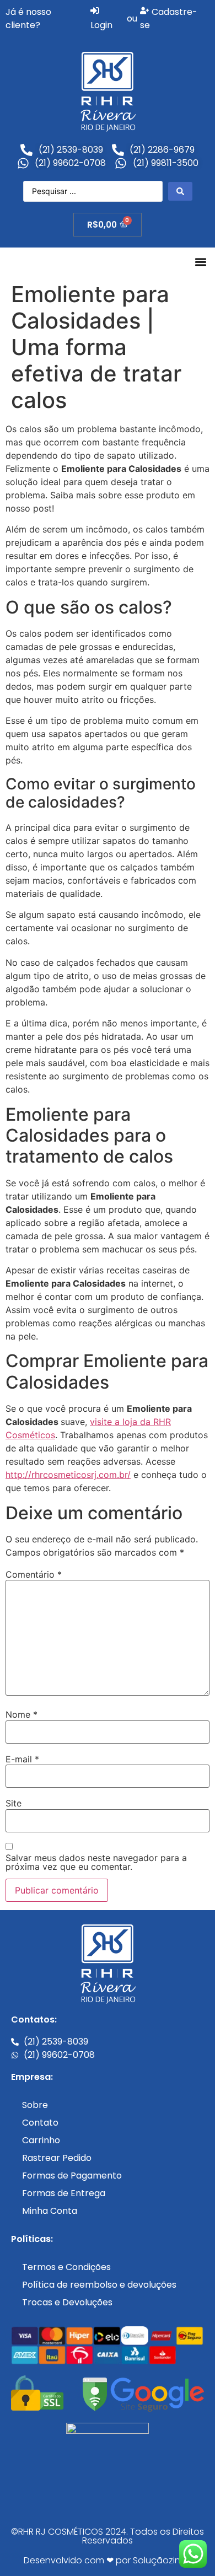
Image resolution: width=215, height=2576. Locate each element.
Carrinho (41, 2140)
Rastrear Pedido (57, 2158)
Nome (21, 1714)
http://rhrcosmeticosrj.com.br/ (68, 1475)
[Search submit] (180, 191)
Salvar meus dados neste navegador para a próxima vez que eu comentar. (96, 1862)
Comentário (34, 1574)
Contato (40, 2123)
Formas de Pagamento (72, 2176)
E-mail (22, 1759)
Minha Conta (50, 2211)
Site (14, 1803)
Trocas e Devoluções (67, 2302)
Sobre (35, 2105)
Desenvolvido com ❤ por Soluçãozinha (108, 2560)
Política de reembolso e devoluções (99, 2285)
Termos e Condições (66, 2267)
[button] (200, 262)
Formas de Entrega (64, 2193)
